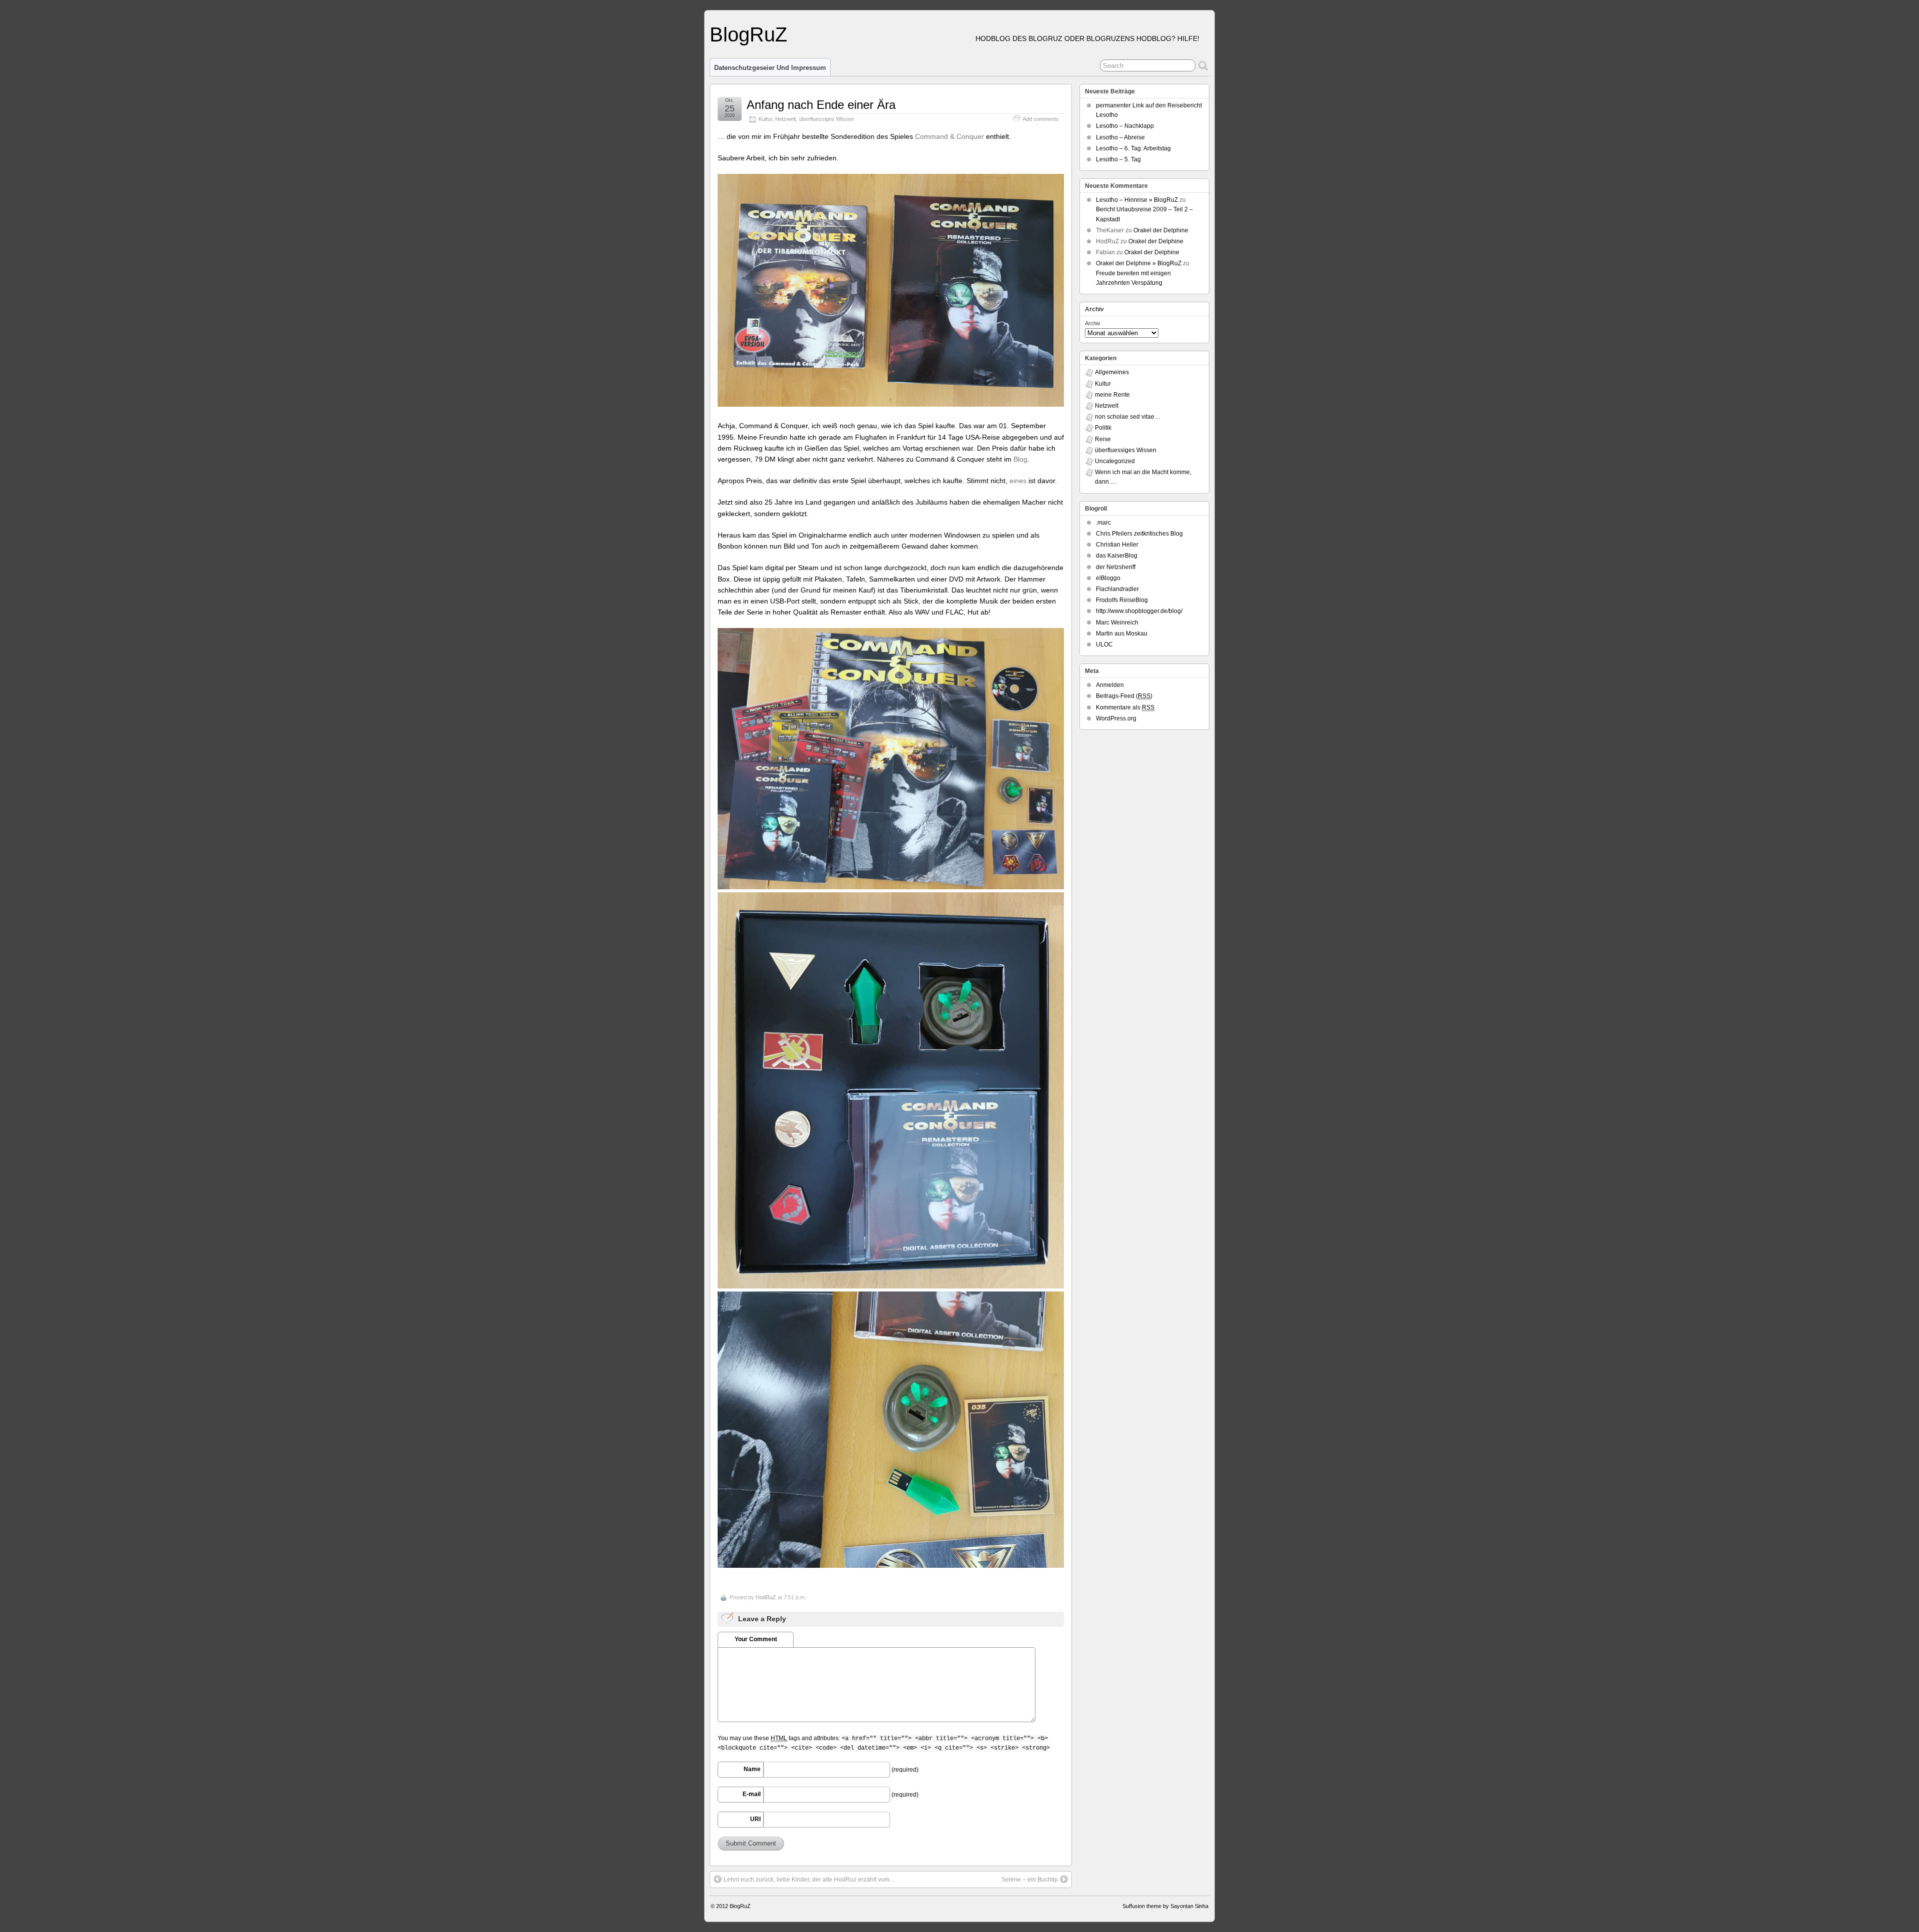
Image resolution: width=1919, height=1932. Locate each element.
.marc (1103, 523)
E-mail (752, 1794)
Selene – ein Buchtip (1030, 1880)
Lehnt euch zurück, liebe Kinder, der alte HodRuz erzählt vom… (810, 1880)
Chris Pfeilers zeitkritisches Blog (1139, 534)
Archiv (1093, 323)
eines (1019, 481)
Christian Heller (1117, 545)
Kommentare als (1125, 707)
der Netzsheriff (1116, 567)
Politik (1103, 428)
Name (752, 1769)
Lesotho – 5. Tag (1118, 159)
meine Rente (1112, 395)
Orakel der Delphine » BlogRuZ (1139, 263)
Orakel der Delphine (1161, 230)
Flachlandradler (1117, 589)
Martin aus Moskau (1122, 634)
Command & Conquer (950, 136)
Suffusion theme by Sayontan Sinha (1165, 1906)
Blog (1020, 459)
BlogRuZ (748, 34)
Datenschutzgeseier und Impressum (770, 68)
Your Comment (756, 1639)
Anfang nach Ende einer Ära (821, 105)
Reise (1103, 439)
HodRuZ (766, 1597)
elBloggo (1108, 578)
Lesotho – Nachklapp (1125, 126)
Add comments (1041, 119)
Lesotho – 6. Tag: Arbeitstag (1133, 148)
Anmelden (1110, 685)
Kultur (765, 119)
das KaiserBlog (1117, 556)
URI (755, 1819)
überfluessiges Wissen (827, 119)
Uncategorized (1115, 461)
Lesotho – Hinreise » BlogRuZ (1137, 200)
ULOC (1104, 644)
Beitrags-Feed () (1124, 696)
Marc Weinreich (1117, 623)
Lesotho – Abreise (1120, 137)
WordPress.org (1116, 718)
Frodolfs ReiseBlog (1122, 600)
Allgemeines (1112, 372)
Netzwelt (786, 119)
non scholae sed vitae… (1128, 417)
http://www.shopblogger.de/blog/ (1139, 611)
